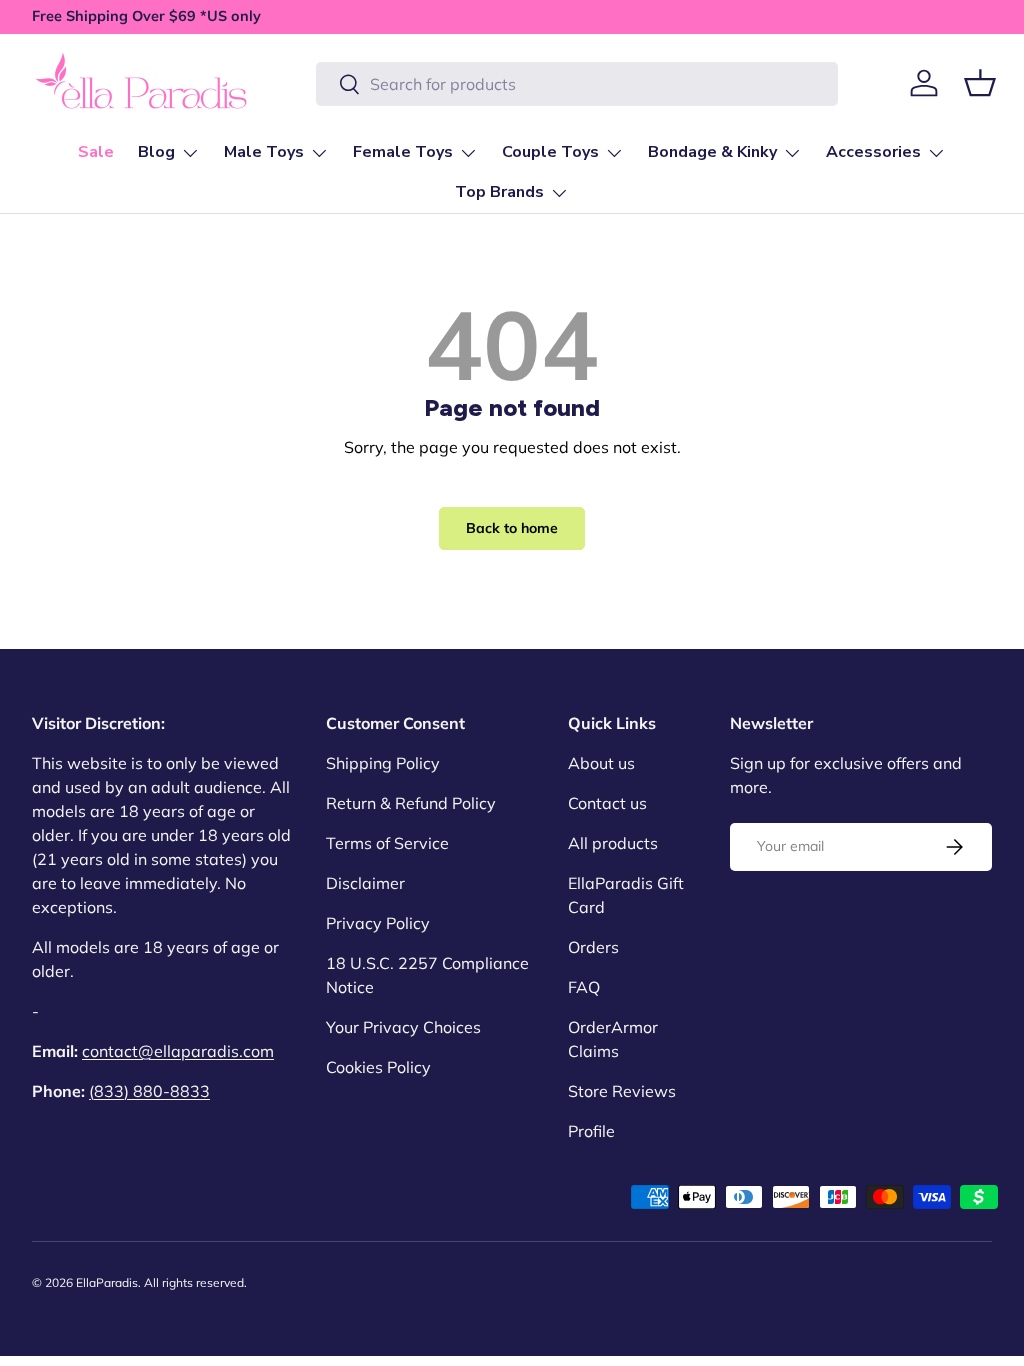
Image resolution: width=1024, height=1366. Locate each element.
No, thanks (756, 883)
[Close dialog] (965, 59)
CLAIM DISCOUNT (756, 800)
